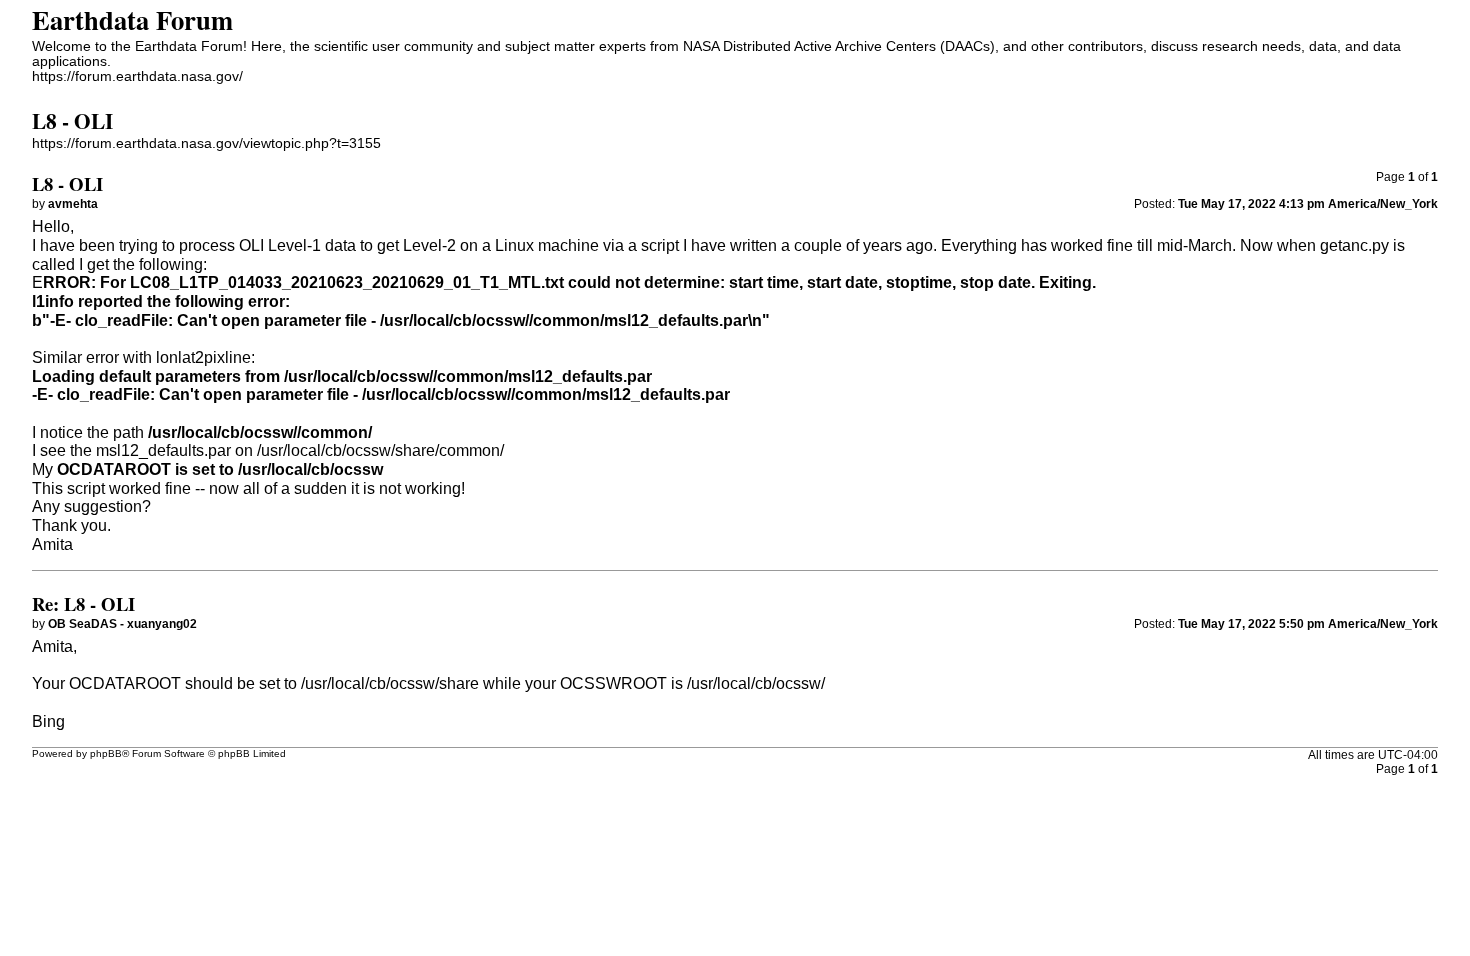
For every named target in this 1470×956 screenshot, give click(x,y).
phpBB (106, 753)
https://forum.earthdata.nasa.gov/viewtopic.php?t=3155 (206, 143)
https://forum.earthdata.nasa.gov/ (137, 76)
